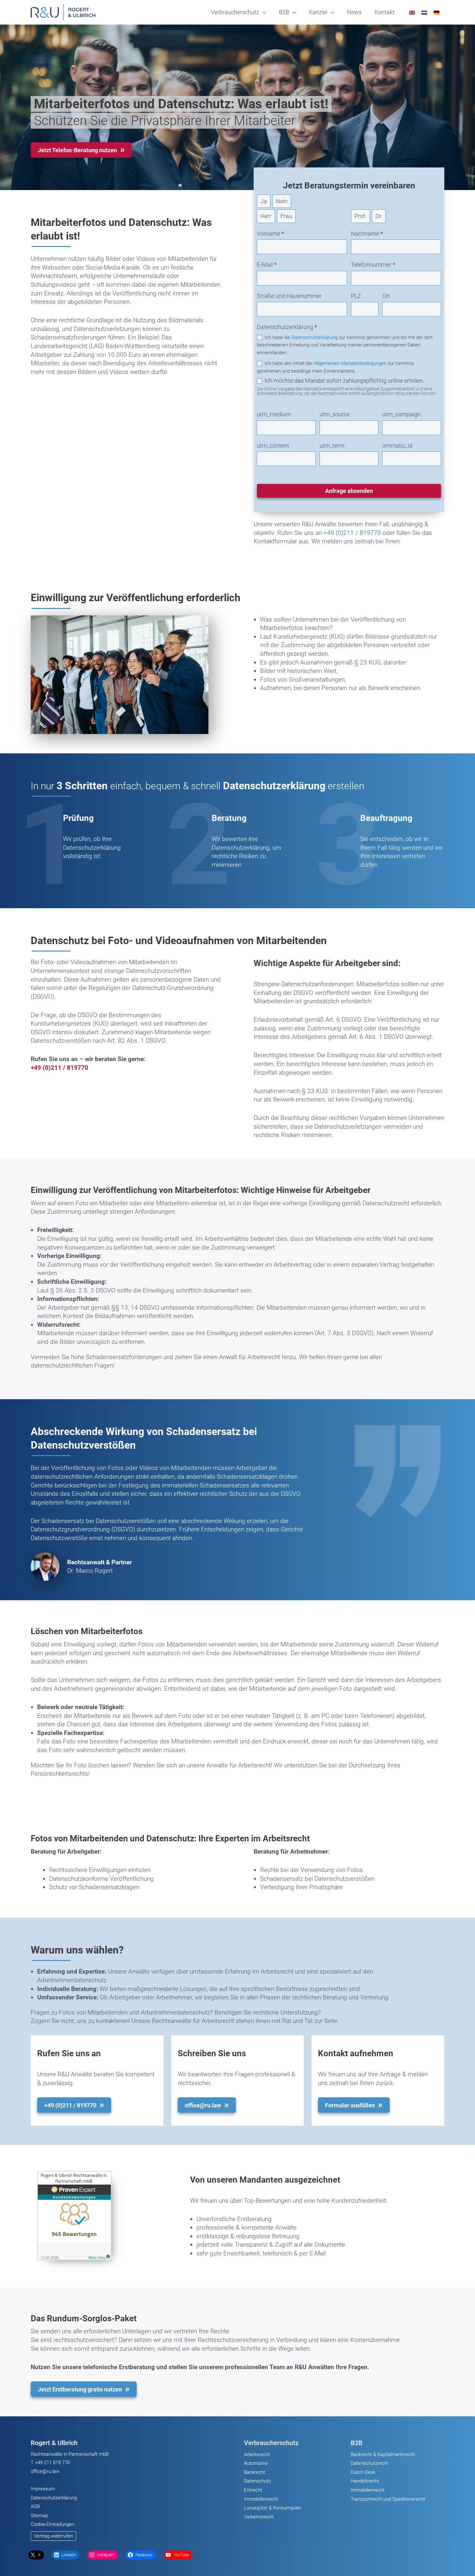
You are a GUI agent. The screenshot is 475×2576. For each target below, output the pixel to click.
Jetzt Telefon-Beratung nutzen (77, 150)
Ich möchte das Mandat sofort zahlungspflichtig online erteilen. (344, 381)
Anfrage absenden (349, 491)
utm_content (273, 446)
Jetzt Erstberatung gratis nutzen (80, 2389)
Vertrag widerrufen (53, 2536)
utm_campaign (401, 414)
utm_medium (274, 414)
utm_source (335, 414)
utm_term (332, 446)
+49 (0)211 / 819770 (352, 533)
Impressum (43, 2489)
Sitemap (39, 2516)
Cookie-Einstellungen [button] (53, 2524)
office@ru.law (45, 2471)
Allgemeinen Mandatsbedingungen (350, 363)
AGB (35, 2507)
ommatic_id (397, 446)
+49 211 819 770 (52, 2463)
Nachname (367, 234)
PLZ (356, 296)
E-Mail (267, 265)
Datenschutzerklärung (315, 337)
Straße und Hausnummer (289, 296)
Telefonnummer (373, 265)
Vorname (270, 234)
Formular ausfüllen (350, 2105)
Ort (386, 296)
